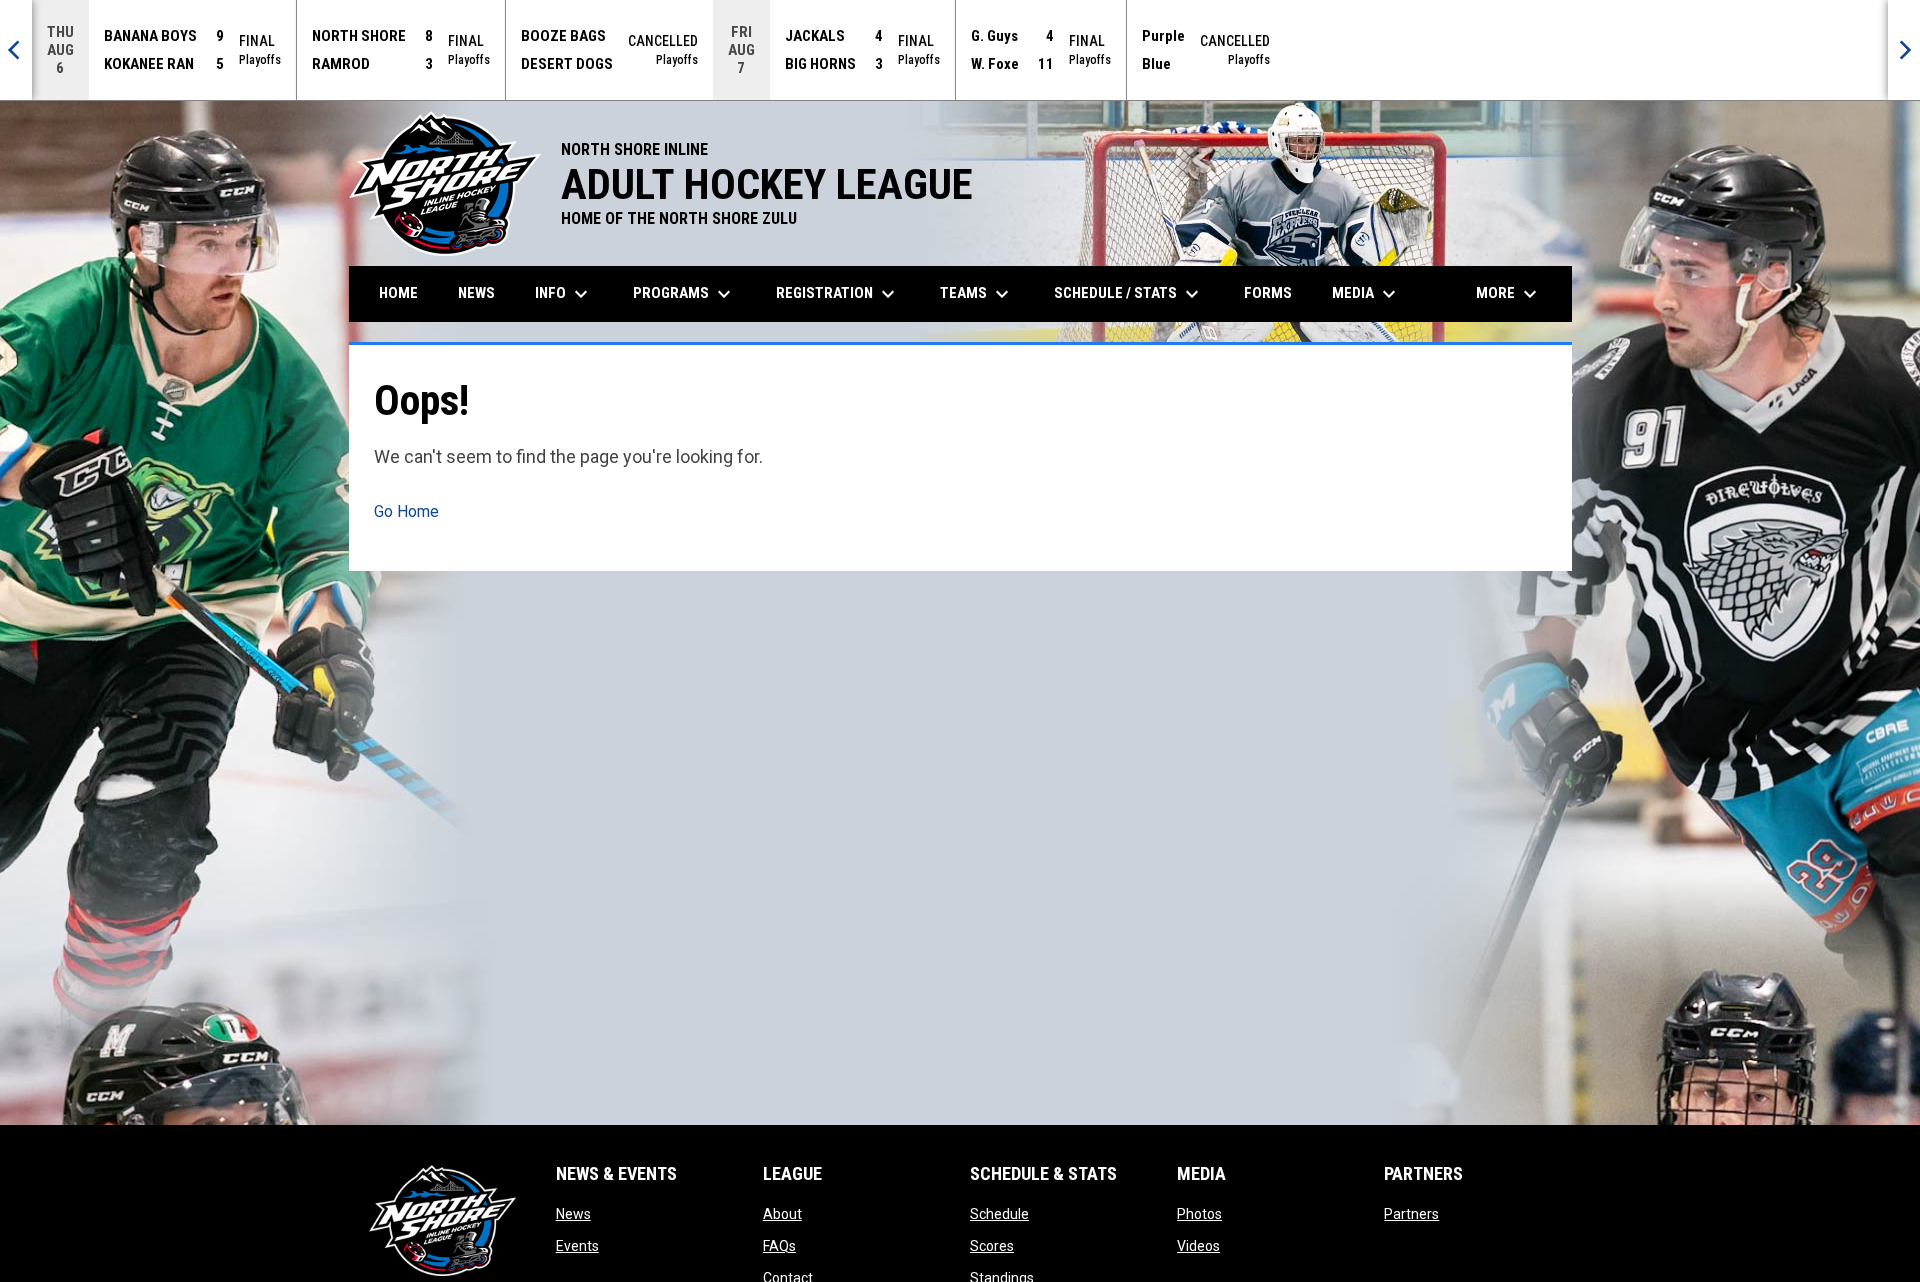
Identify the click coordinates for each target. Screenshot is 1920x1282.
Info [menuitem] (564, 294)
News (573, 1214)
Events (577, 1246)
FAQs (779, 1246)
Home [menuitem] (398, 293)
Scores (992, 1246)
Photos (1199, 1214)
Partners (1411, 1214)
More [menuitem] (1509, 294)
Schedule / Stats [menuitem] (1129, 294)
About (782, 1214)
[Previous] (16, 50)
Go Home (406, 511)
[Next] (1904, 50)
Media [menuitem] (1366, 294)
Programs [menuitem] (684, 294)
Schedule (999, 1214)
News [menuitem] (476, 293)
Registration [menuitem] (838, 294)
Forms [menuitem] (1268, 293)
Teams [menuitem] (977, 294)
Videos (1198, 1246)
